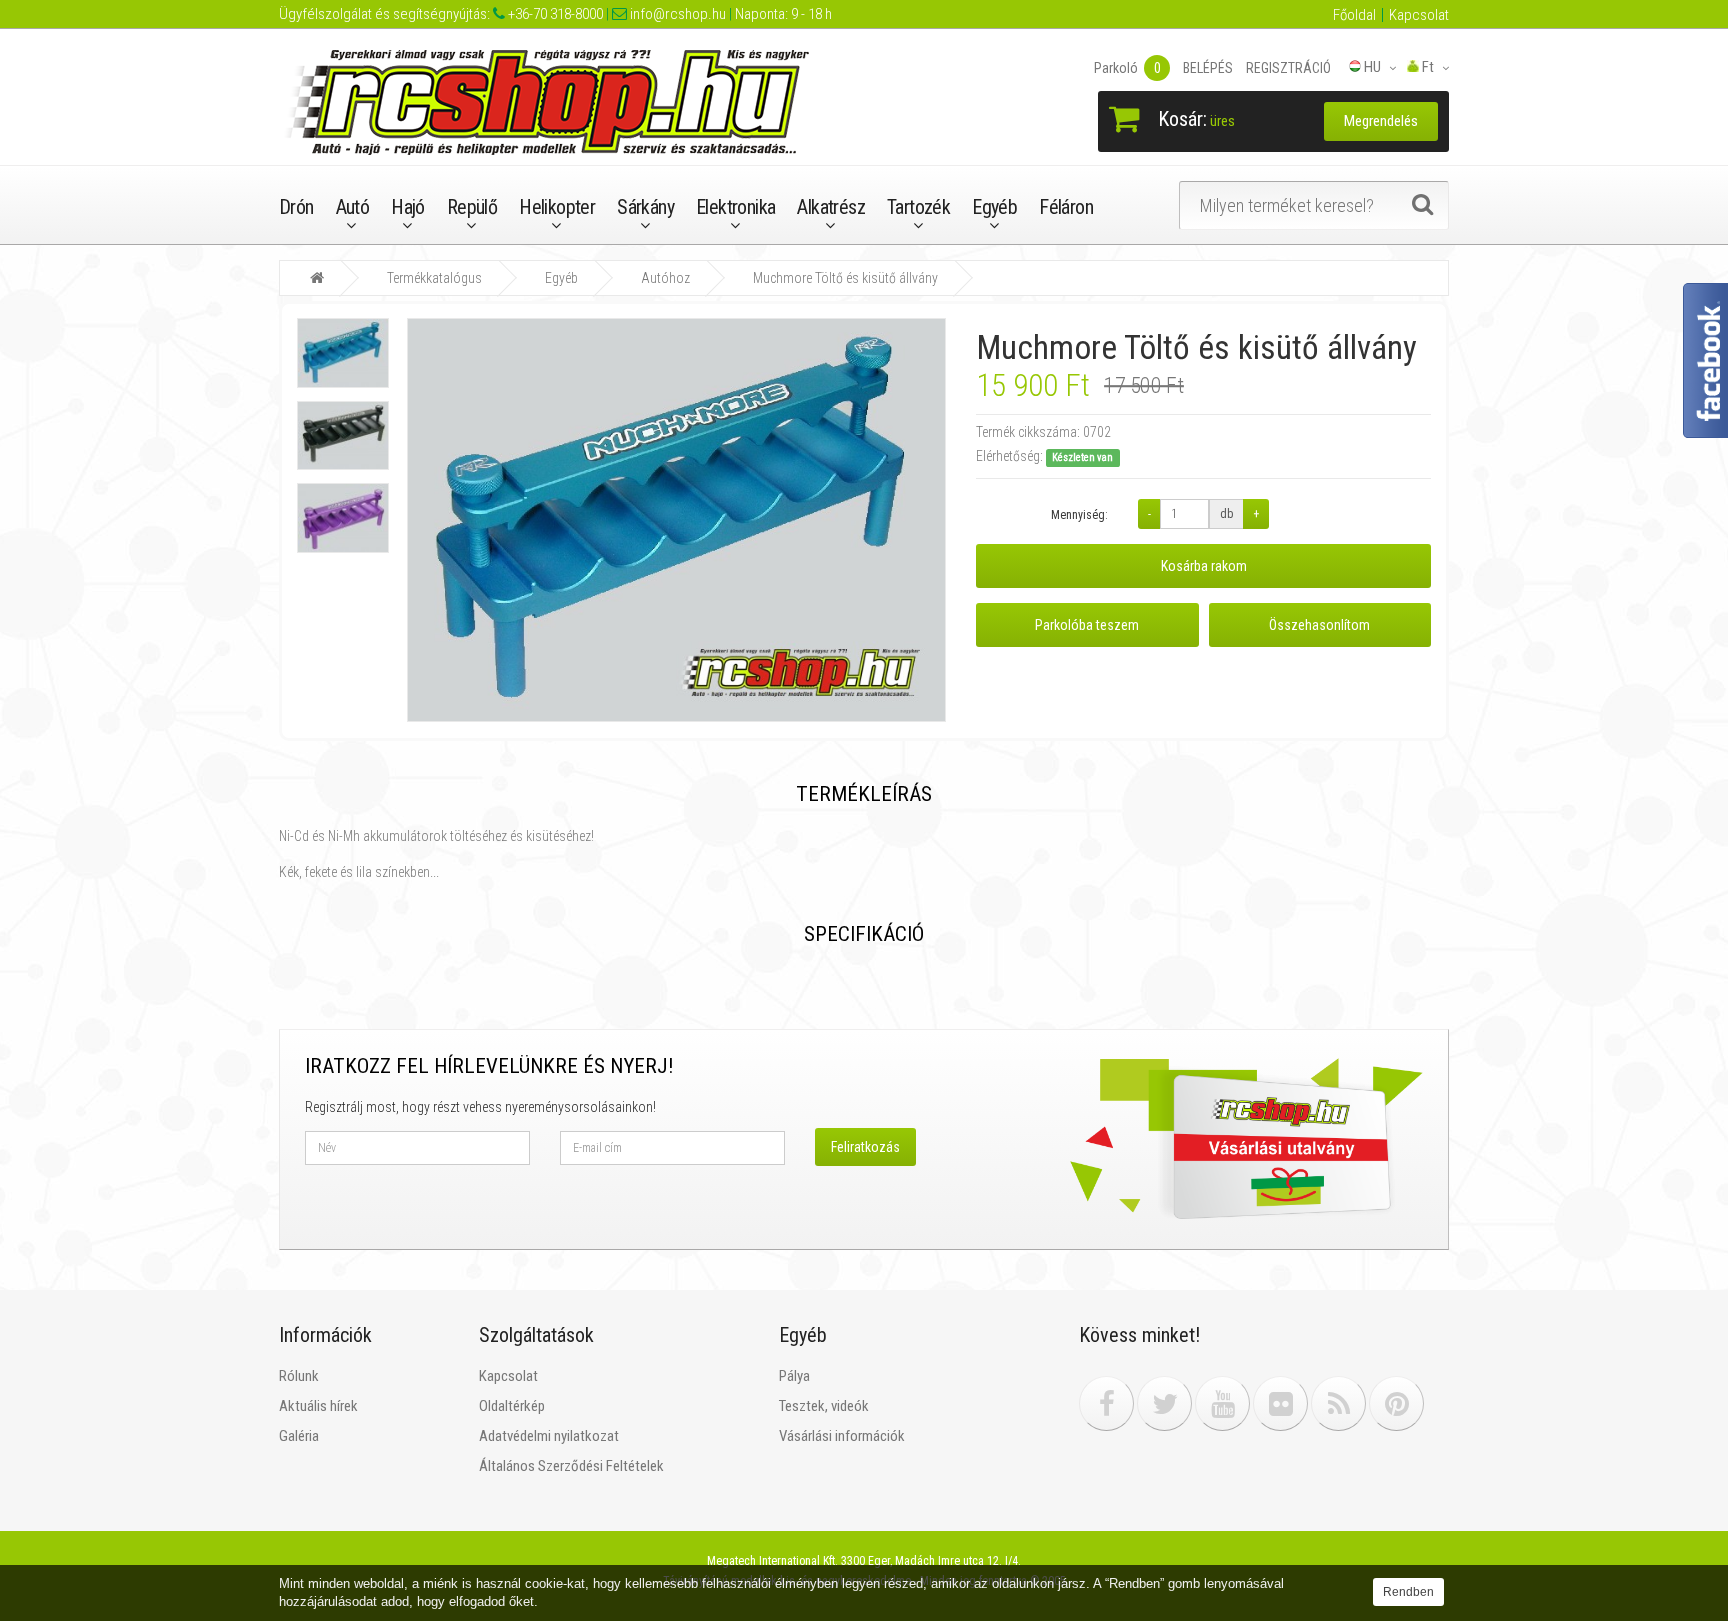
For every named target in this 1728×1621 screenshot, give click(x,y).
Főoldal (1354, 15)
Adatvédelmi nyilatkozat (549, 1436)
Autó (353, 207)
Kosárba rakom (1204, 566)
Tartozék (918, 207)
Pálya (794, 1376)
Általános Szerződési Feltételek (571, 1466)
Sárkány (645, 207)
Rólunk (299, 1376)
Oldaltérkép (512, 1406)
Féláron (1066, 207)
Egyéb (994, 207)
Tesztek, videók (824, 1406)
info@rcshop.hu (676, 14)
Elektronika (735, 207)
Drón (296, 207)
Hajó (408, 207)
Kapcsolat (1419, 15)
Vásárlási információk (842, 1436)
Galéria (299, 1436)
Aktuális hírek (318, 1406)
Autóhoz (665, 278)
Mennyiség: (1079, 515)
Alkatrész (831, 207)
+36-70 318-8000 (554, 14)
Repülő (472, 207)
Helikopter (557, 207)
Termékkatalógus (434, 278)
